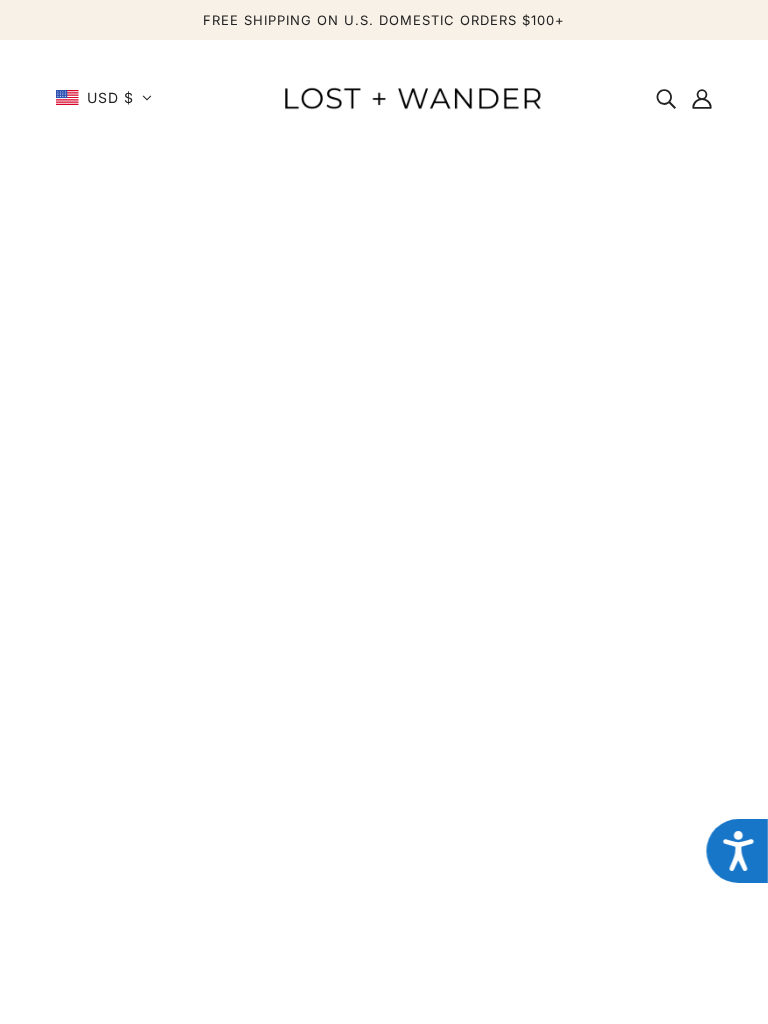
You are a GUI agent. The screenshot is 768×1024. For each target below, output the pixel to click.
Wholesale (526, 792)
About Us (523, 744)
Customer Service (131, 744)
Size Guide (104, 816)
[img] (666, 98)
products (569, 467)
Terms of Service (552, 840)
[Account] (702, 98)
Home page (326, 467)
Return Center (116, 792)
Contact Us (531, 768)
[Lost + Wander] (412, 96)
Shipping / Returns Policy (159, 768)
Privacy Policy (541, 816)
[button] (104, 98)
